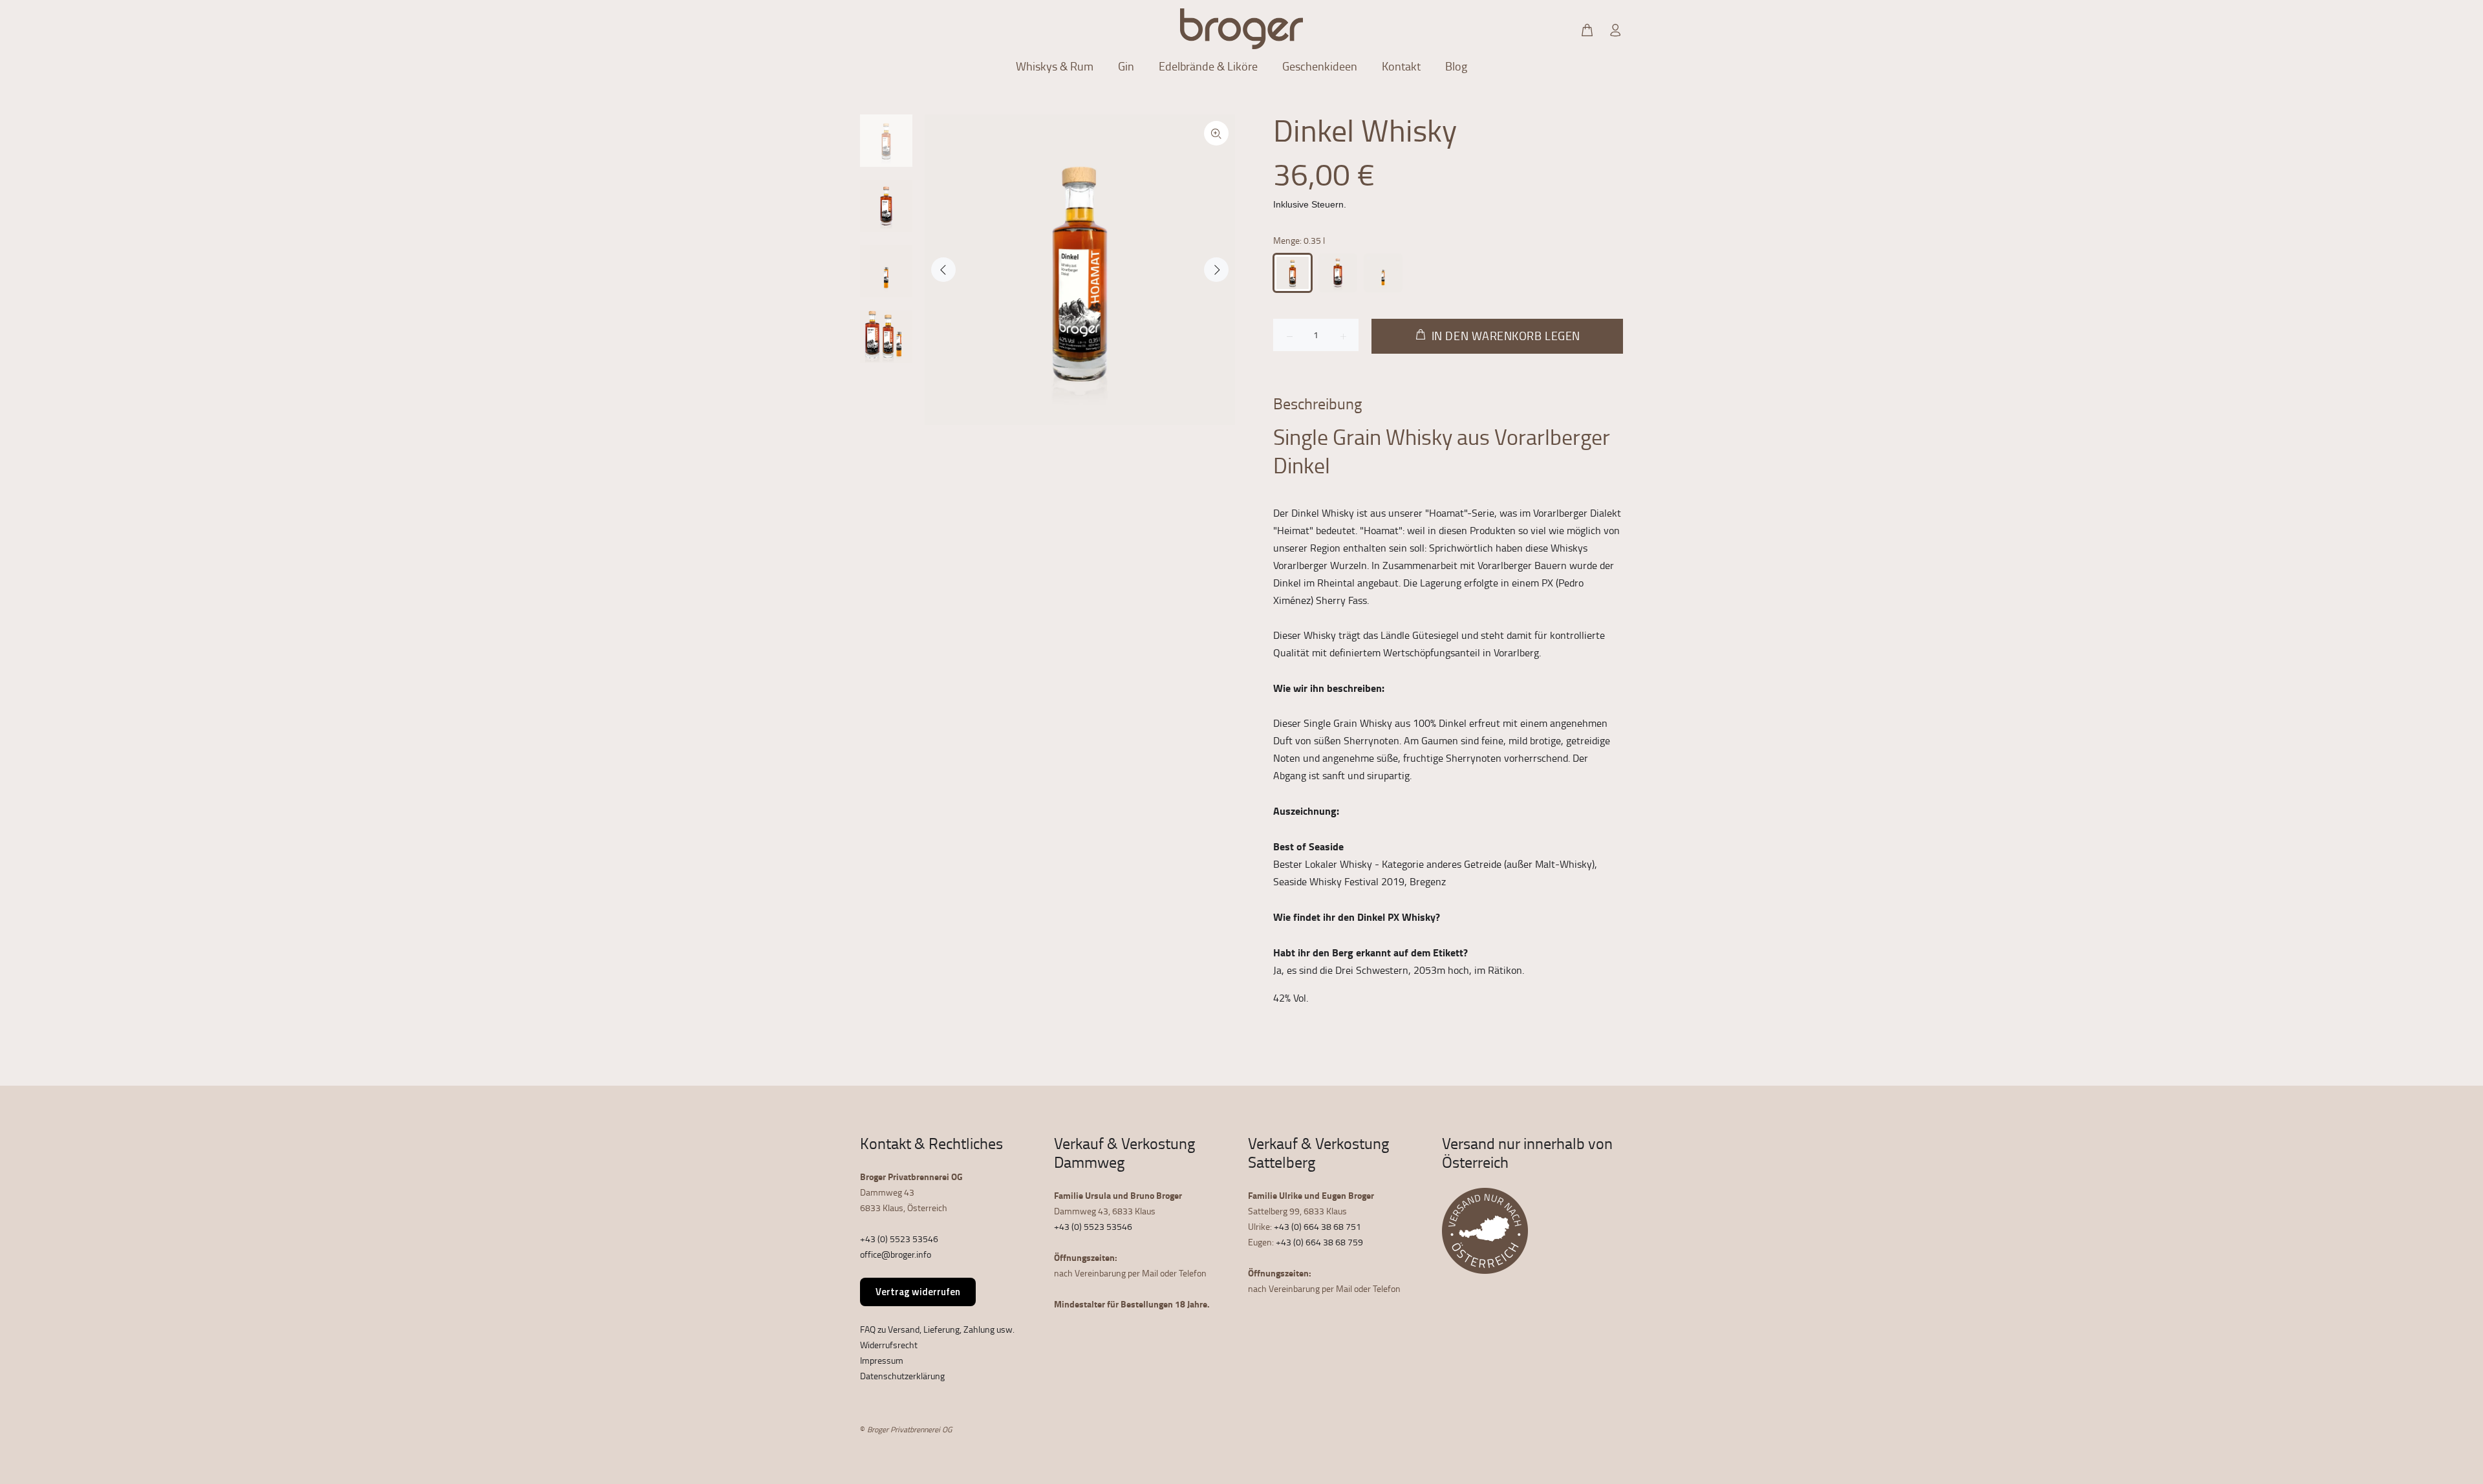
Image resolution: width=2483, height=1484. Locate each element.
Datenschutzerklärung (902, 1376)
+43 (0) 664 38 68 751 (1317, 1226)
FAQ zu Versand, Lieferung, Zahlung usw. (937, 1329)
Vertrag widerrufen (918, 1292)
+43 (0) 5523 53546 (899, 1239)
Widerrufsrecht (889, 1345)
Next (1216, 270)
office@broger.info (896, 1254)
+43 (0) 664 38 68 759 (1319, 1242)
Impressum (882, 1360)
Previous (943, 270)
